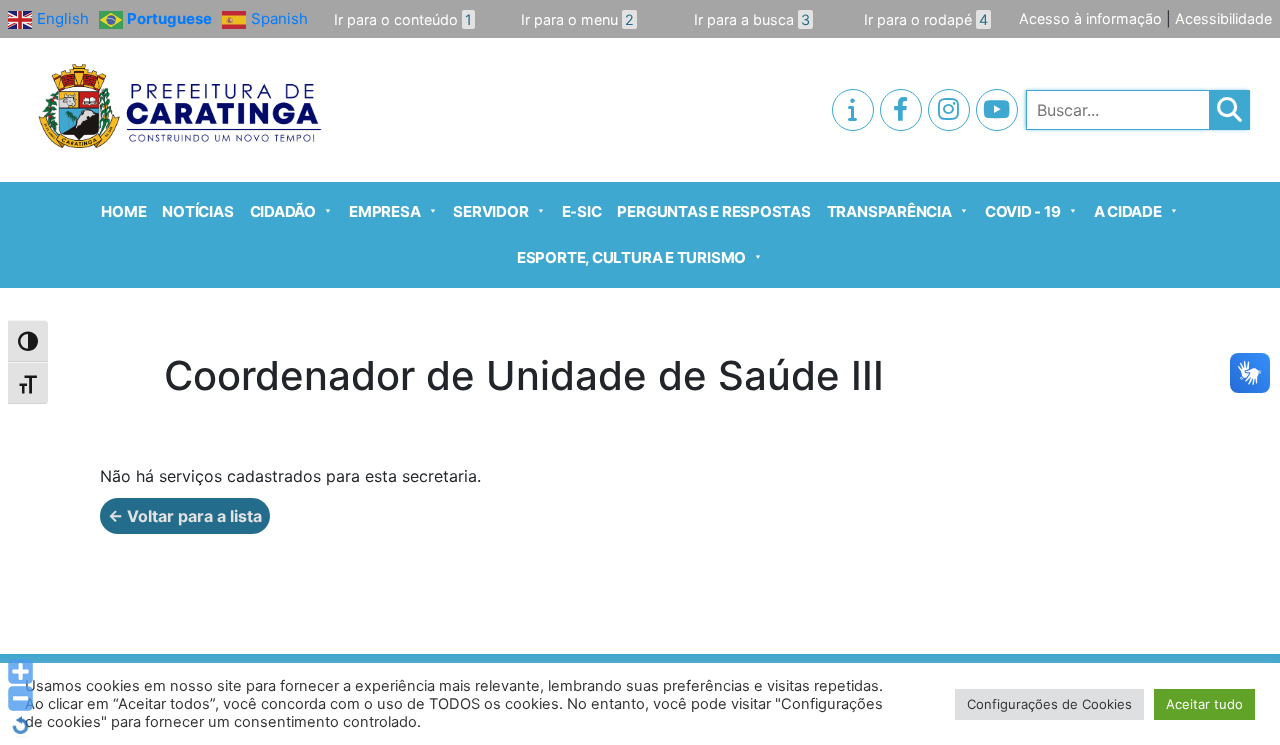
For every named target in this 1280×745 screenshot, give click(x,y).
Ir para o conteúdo (403, 19)
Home (123, 211)
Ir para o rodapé (926, 19)
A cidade (1128, 211)
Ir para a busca (752, 19)
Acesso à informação (1090, 18)
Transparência (889, 211)
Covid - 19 (1023, 211)
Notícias (197, 211)
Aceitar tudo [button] (1204, 704)
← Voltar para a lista (185, 516)
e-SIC (582, 211)
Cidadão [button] (283, 211)
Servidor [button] (490, 211)
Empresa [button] (384, 211)
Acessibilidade (1223, 18)
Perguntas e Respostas (713, 211)
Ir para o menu (577, 19)
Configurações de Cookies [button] (1049, 704)
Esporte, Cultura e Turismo (631, 257)
